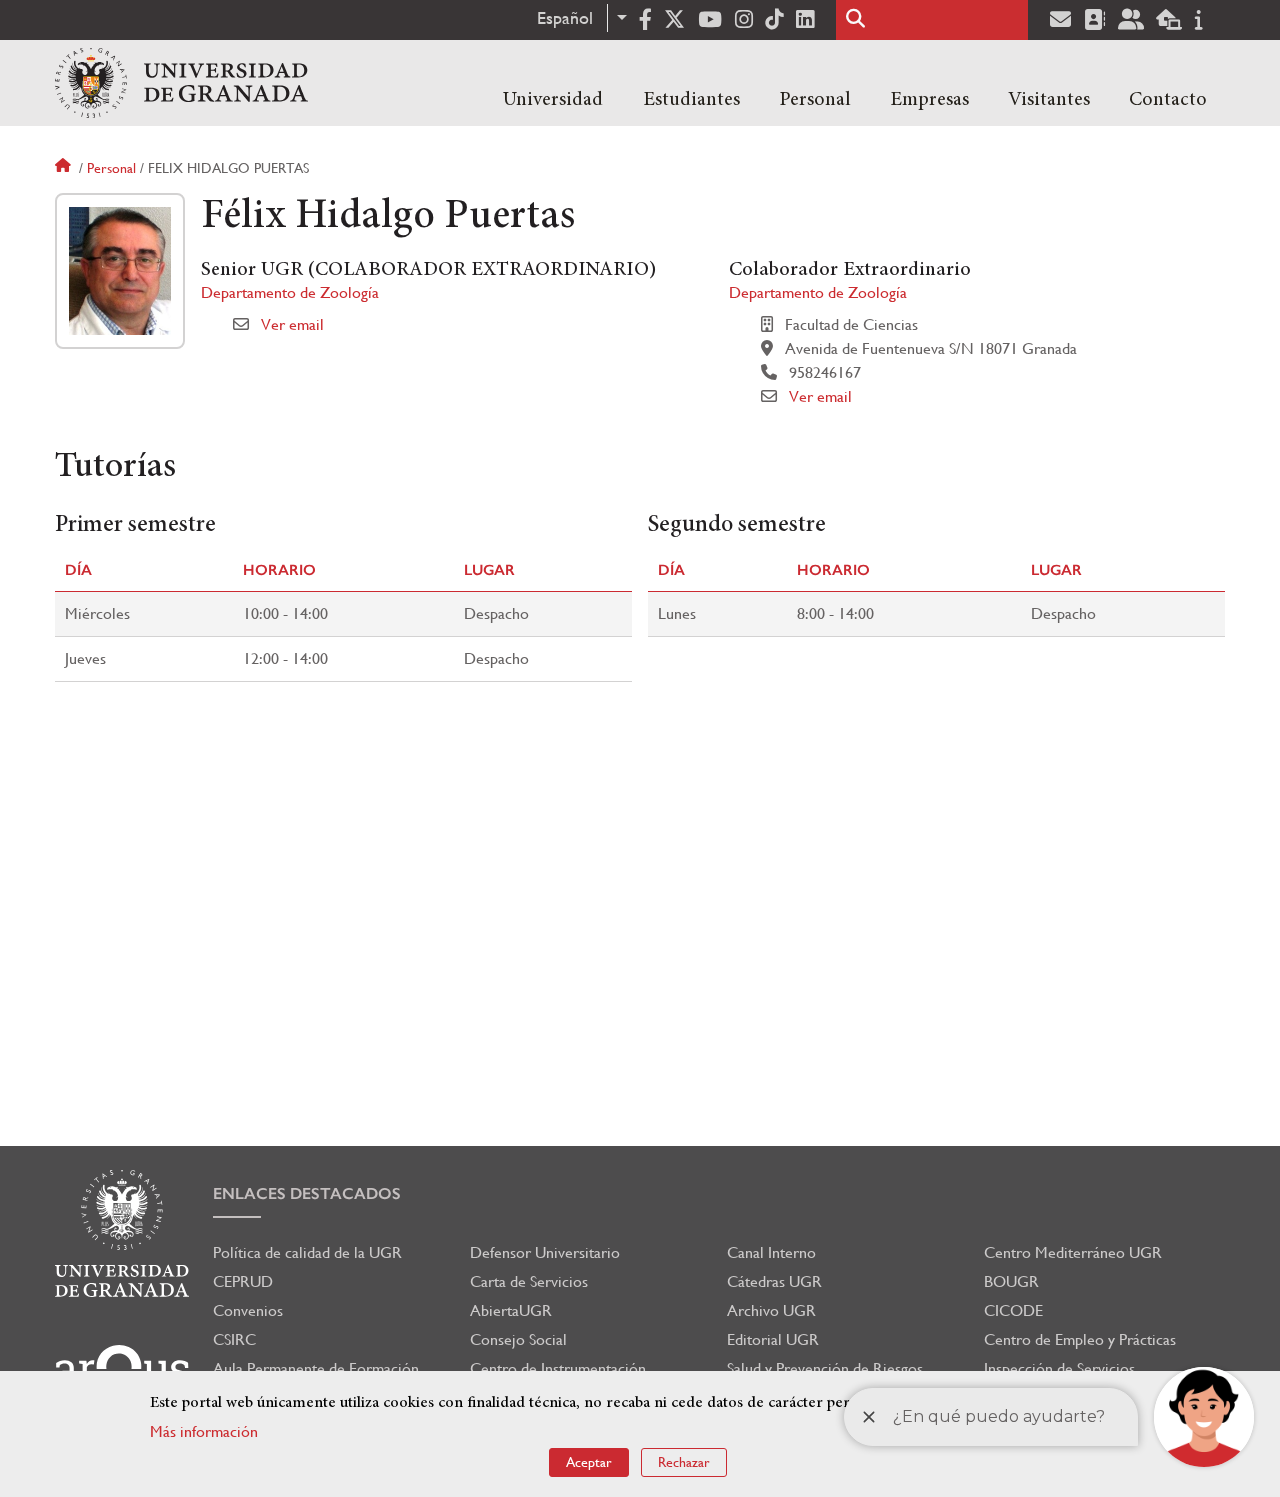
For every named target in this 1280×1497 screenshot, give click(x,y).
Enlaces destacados (307, 1193)
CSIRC (234, 1339)
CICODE (1013, 1310)
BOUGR (1011, 1281)
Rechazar (684, 1462)
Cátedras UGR (774, 1281)
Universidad (553, 100)
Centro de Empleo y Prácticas (1080, 1339)
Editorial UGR (773, 1339)
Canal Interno (771, 1252)
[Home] (181, 83)
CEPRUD (243, 1281)
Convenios (248, 1310)
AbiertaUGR (511, 1310)
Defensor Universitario (545, 1252)
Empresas (929, 100)
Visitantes (1049, 100)
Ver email (292, 324)
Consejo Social (518, 1339)
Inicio (65, 168)
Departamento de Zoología (290, 292)
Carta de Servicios (529, 1281)
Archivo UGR (771, 1310)
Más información (204, 1431)
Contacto (1168, 100)
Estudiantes (691, 100)
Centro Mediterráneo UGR (1073, 1252)
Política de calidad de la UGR (307, 1252)
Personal (815, 100)
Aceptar (589, 1462)
